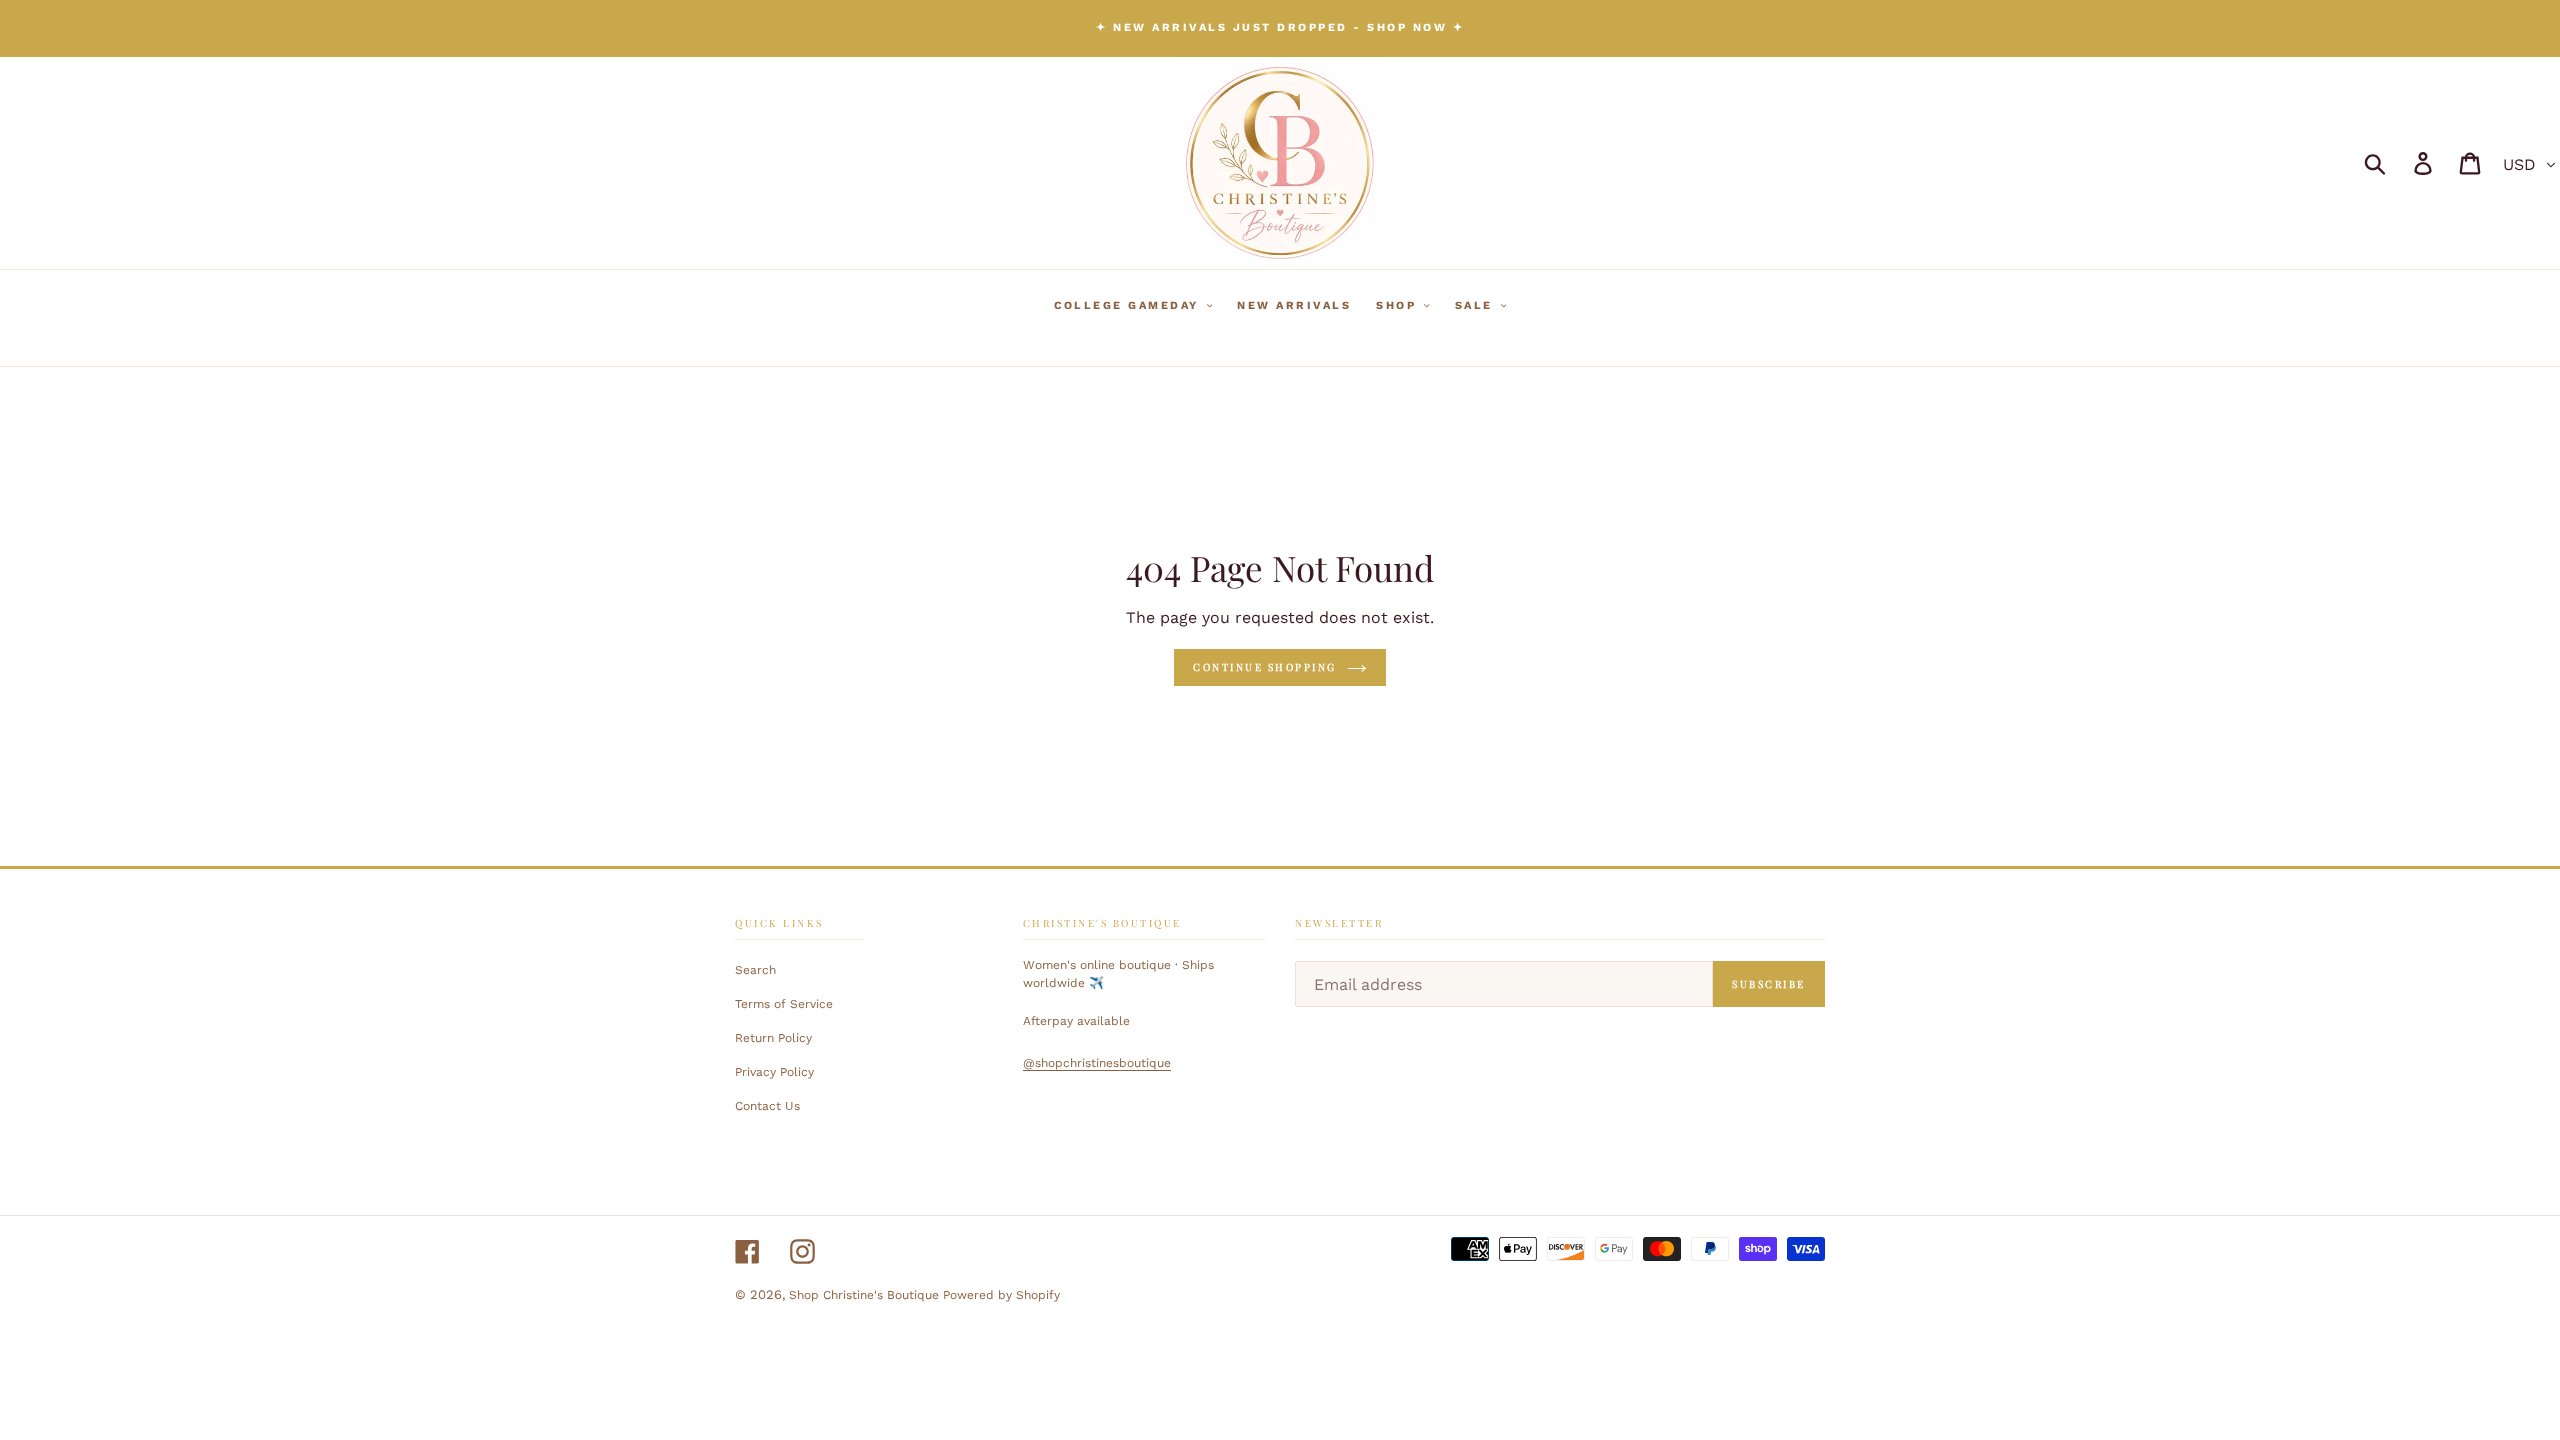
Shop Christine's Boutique (866, 1295)
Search (755, 970)
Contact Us (767, 1106)
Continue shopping (1265, 667)
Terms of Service (784, 1004)
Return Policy (773, 1038)
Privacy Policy (774, 1072)
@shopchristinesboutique (1097, 1063)
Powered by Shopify (1001, 1295)
